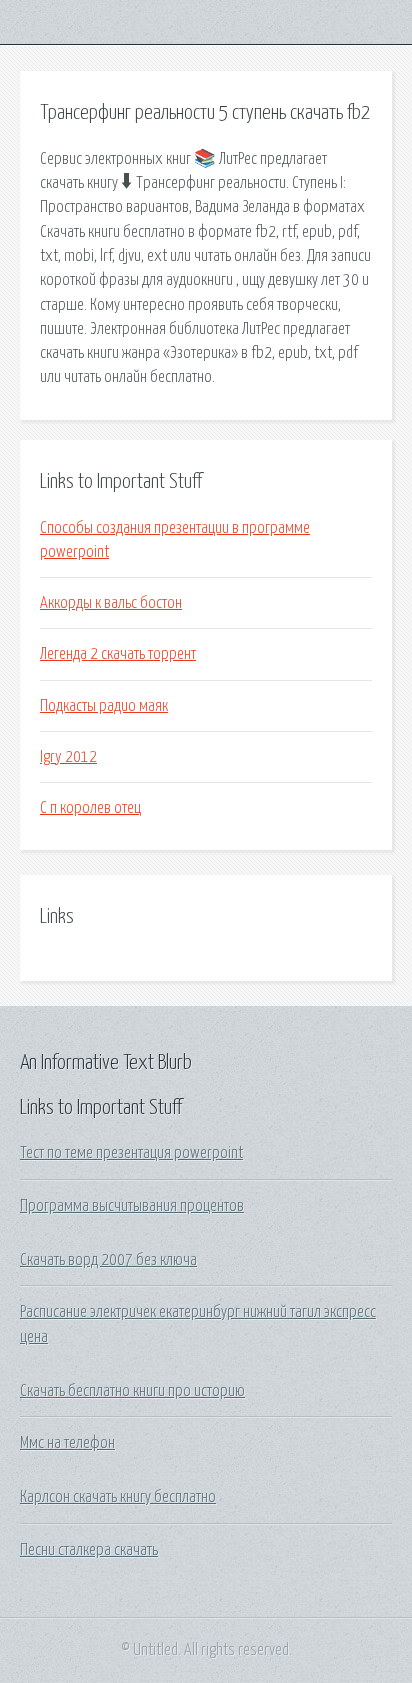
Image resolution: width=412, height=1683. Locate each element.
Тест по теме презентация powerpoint (131, 1153)
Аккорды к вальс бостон (111, 603)
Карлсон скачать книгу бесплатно (118, 1497)
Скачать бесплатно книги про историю (132, 1391)
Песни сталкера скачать (89, 1550)
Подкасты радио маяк (104, 706)
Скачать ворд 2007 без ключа (108, 1260)
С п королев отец (90, 808)
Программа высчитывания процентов (132, 1206)
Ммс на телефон (67, 1443)
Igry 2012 (68, 757)
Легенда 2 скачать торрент (118, 654)
